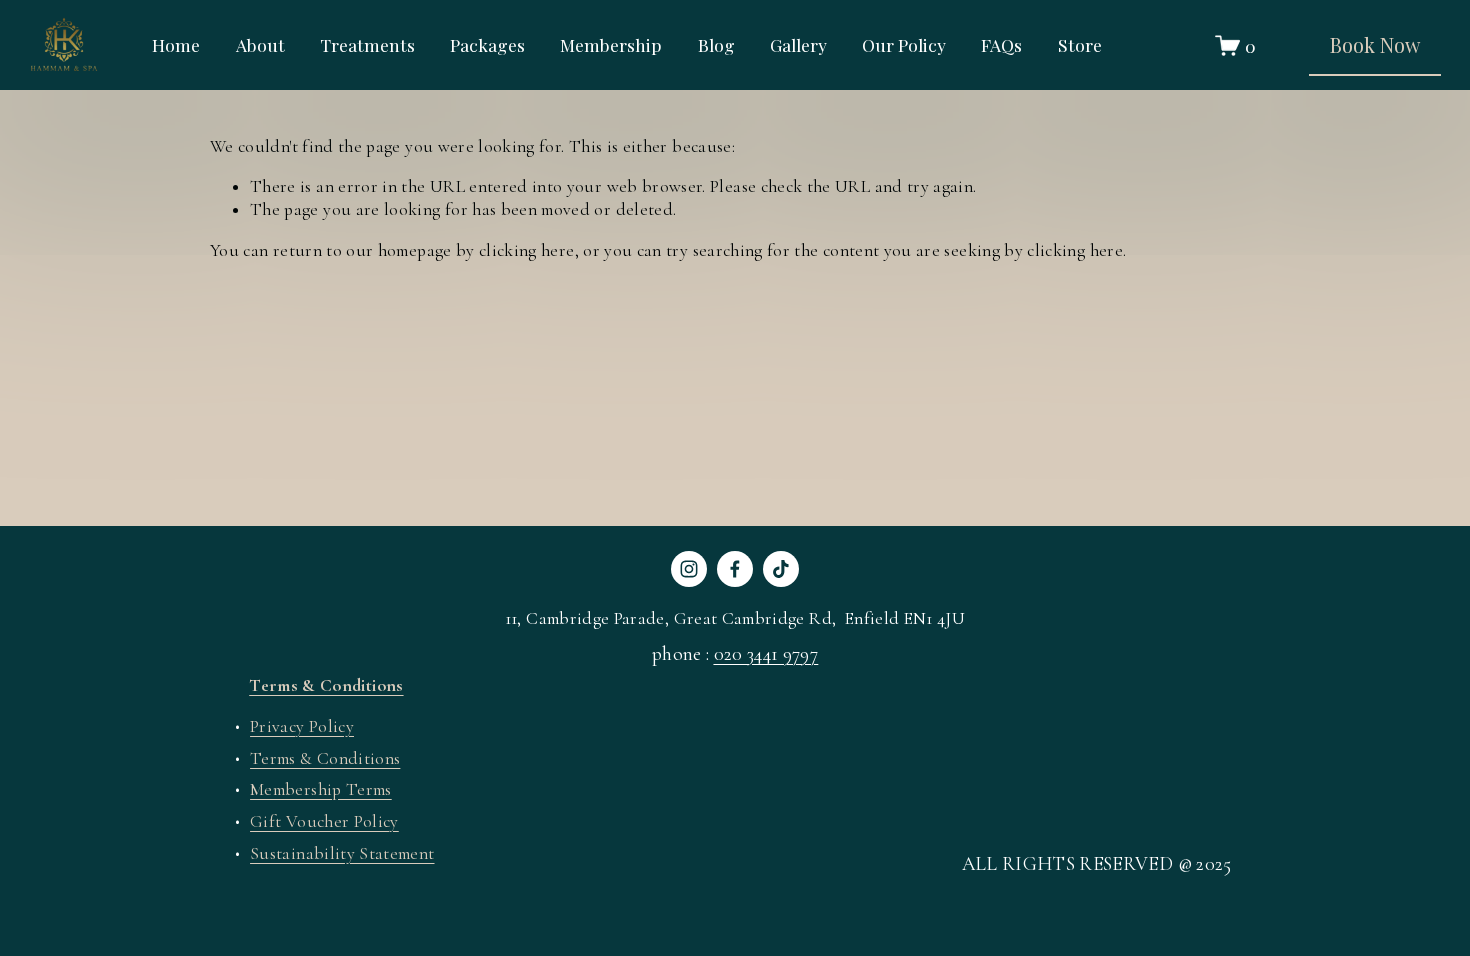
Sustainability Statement (342, 853)
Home (176, 45)
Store (1080, 45)
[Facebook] (735, 569)
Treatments (367, 45)
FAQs (1001, 45)
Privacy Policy (302, 726)
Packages (487, 45)
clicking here (527, 250)
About (260, 45)
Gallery (798, 45)
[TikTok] (781, 569)
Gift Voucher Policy (324, 821)
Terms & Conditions (325, 758)
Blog (716, 45)
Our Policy (904, 45)
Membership (611, 45)
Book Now (1375, 44)
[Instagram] (689, 569)
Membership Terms (321, 789)
